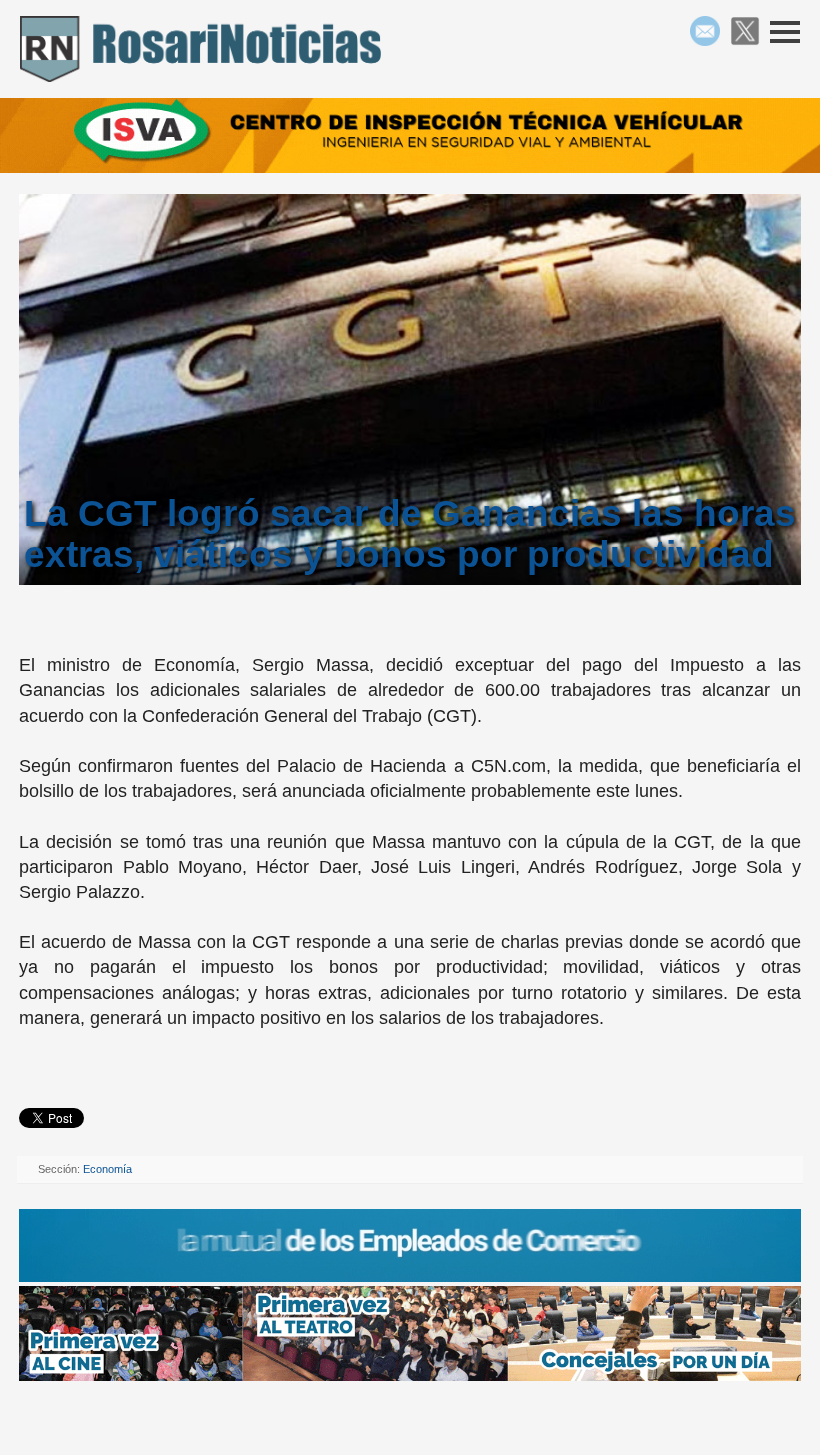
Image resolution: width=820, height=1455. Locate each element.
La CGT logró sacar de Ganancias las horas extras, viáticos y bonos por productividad (410, 533)
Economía (107, 1169)
